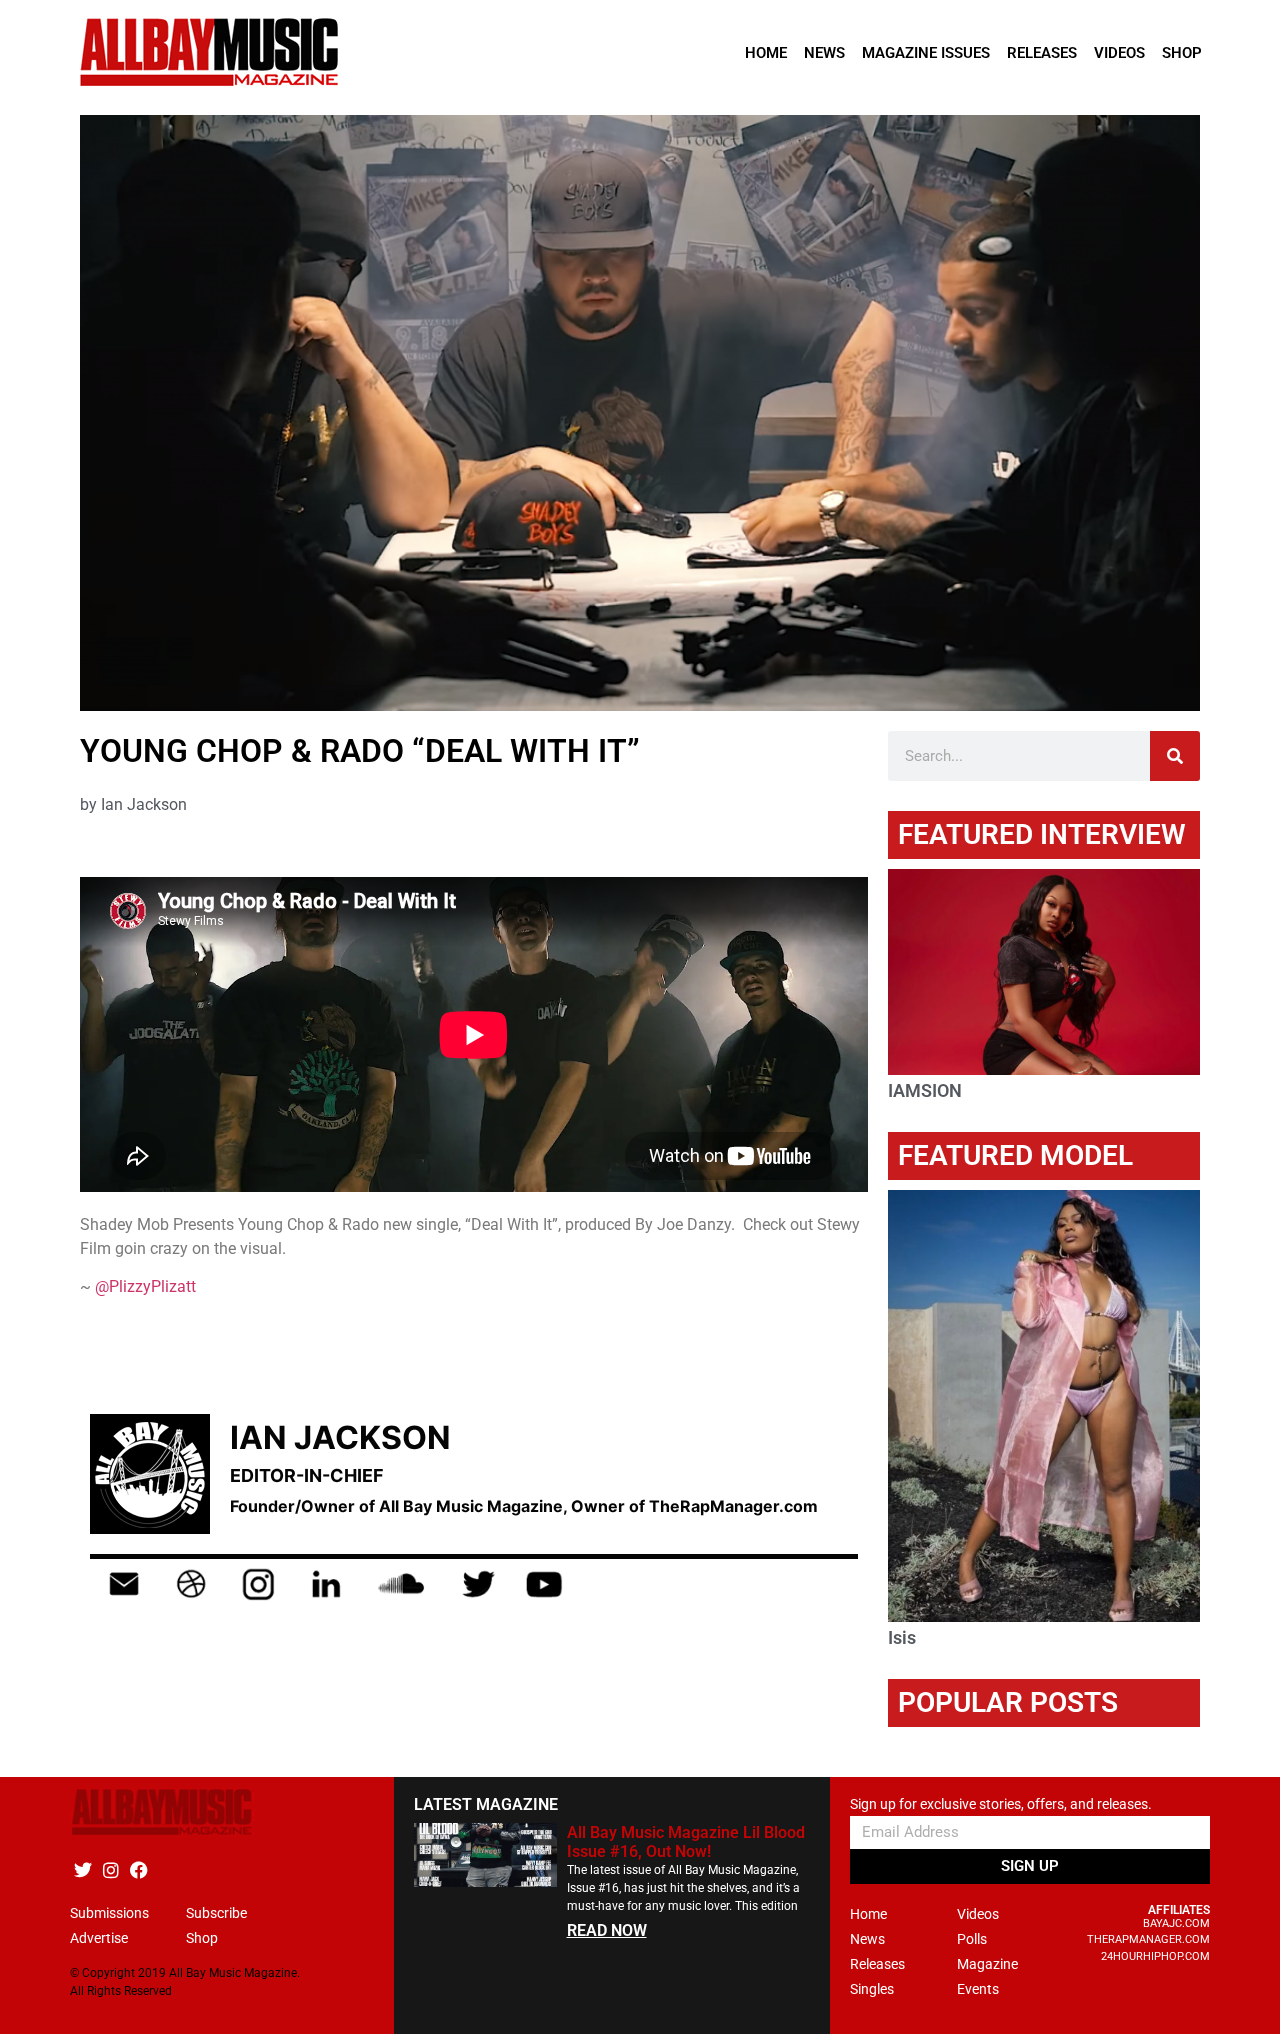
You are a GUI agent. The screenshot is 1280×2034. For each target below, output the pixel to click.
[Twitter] (82, 1869)
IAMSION (925, 1090)
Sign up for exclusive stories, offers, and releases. (1001, 1804)
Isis (902, 1637)
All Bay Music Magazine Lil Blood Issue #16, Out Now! (686, 1842)
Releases (1042, 53)
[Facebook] (138, 1869)
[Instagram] (110, 1869)
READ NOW (607, 1930)
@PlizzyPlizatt (145, 1286)
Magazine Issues (926, 53)
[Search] (1175, 756)
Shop (1182, 53)
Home (766, 53)
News (824, 53)
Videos (1119, 53)
